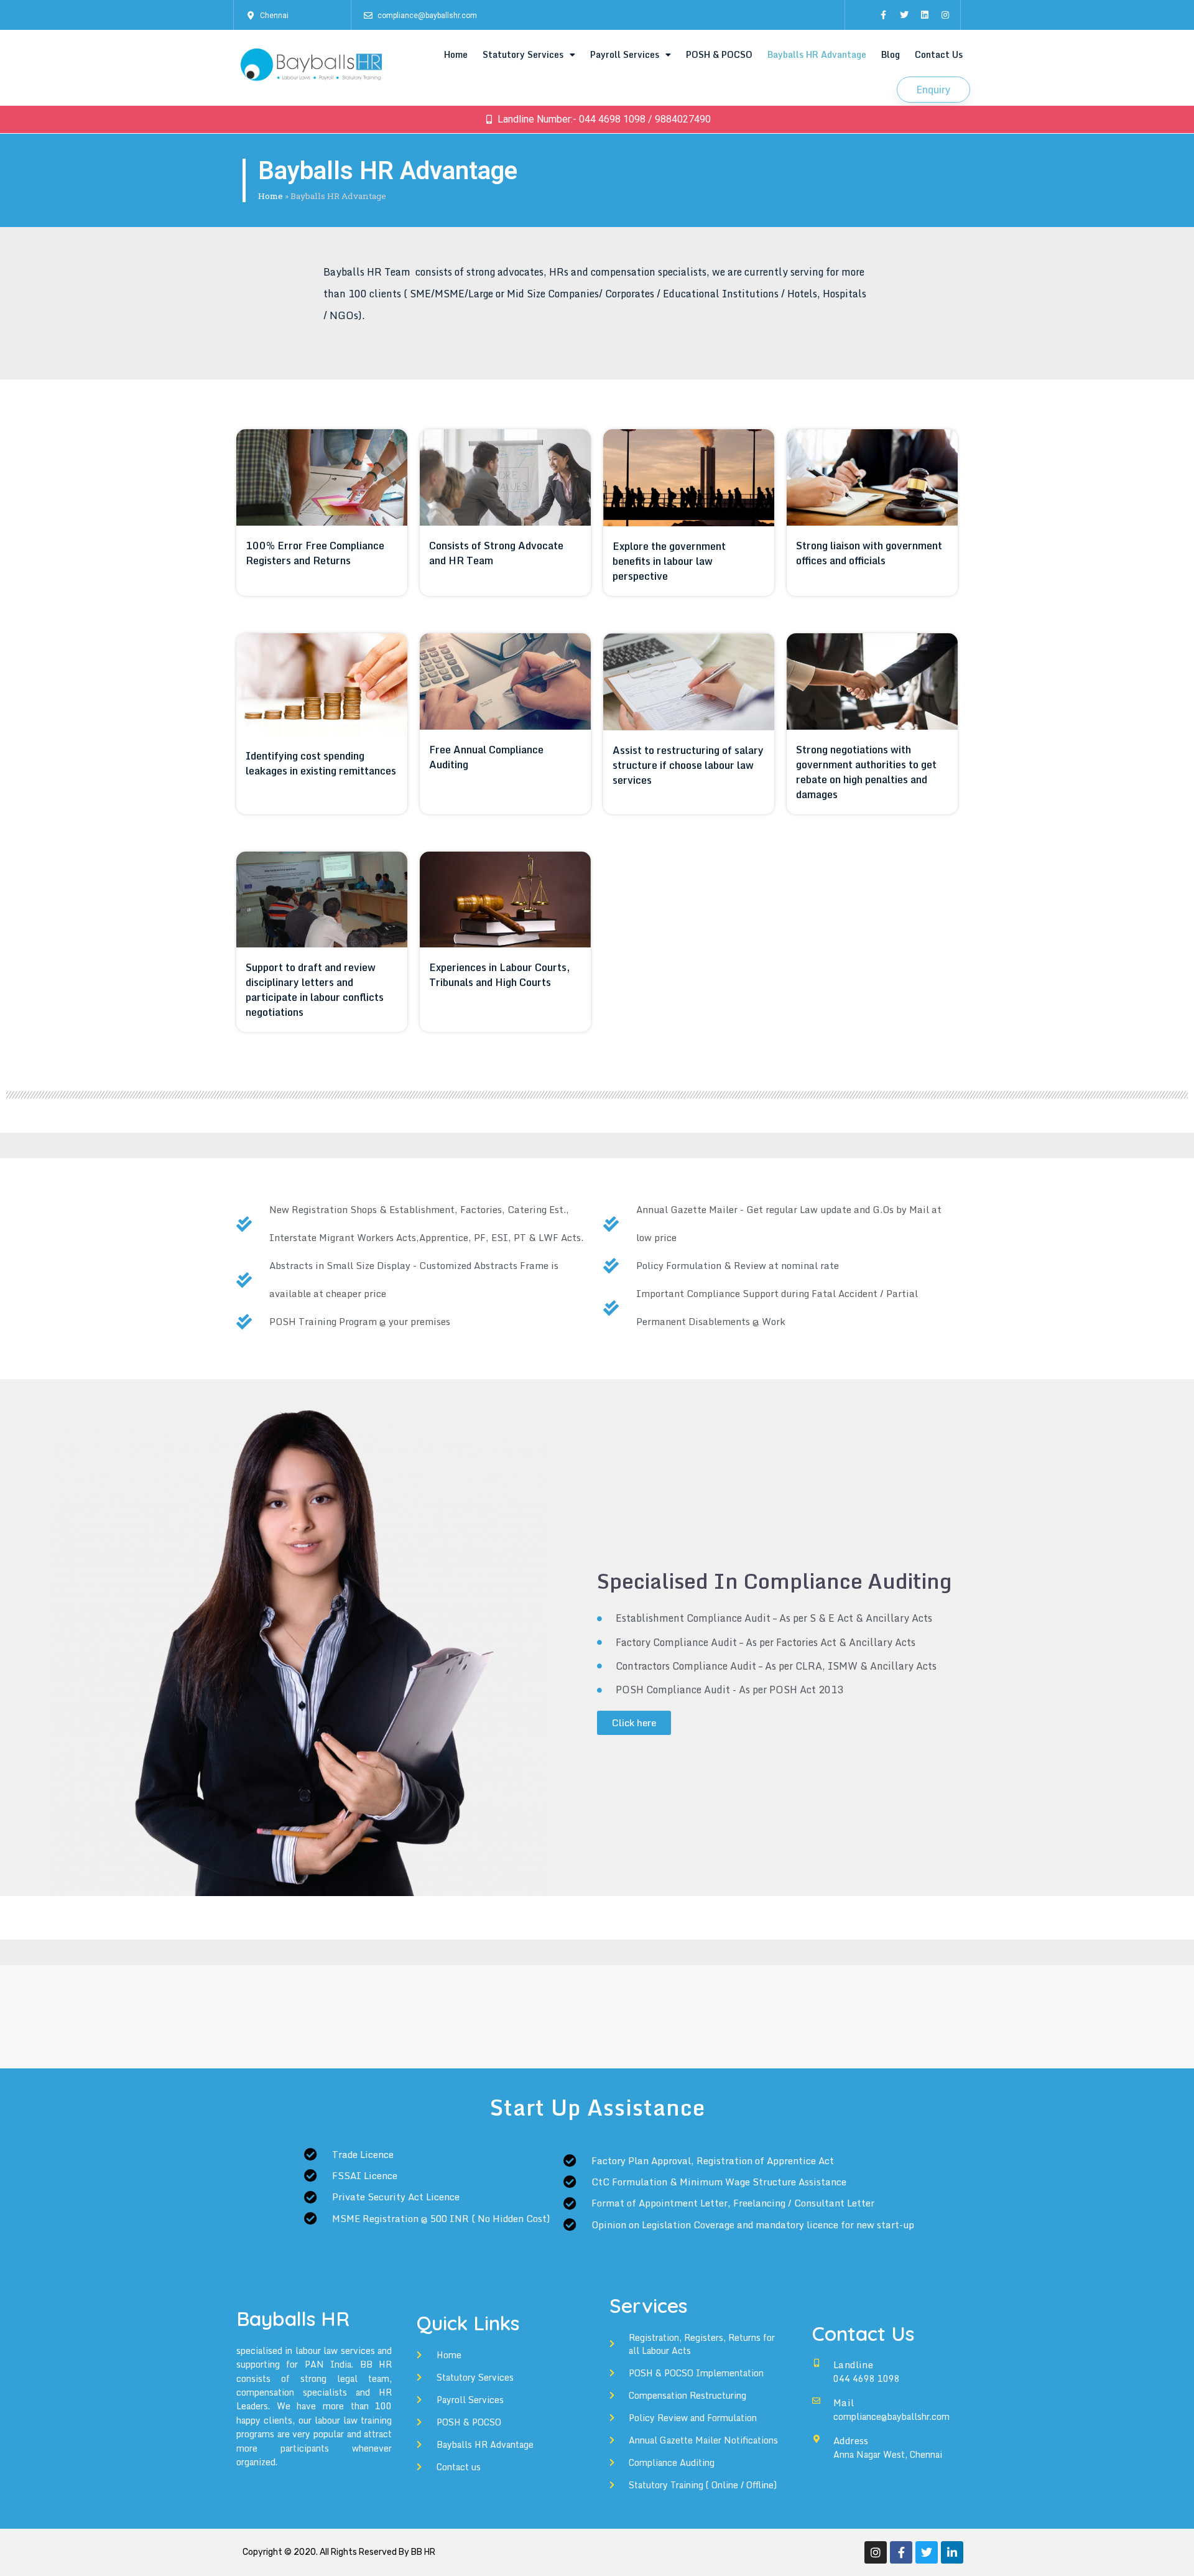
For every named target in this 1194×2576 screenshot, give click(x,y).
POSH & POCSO (719, 54)
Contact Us (939, 54)
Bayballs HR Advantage (817, 54)
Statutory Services (523, 54)
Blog (891, 54)
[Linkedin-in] (952, 2552)
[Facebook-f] (884, 15)
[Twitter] (904, 15)
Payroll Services (625, 54)
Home (456, 54)
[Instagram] (945, 15)
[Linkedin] (925, 15)
